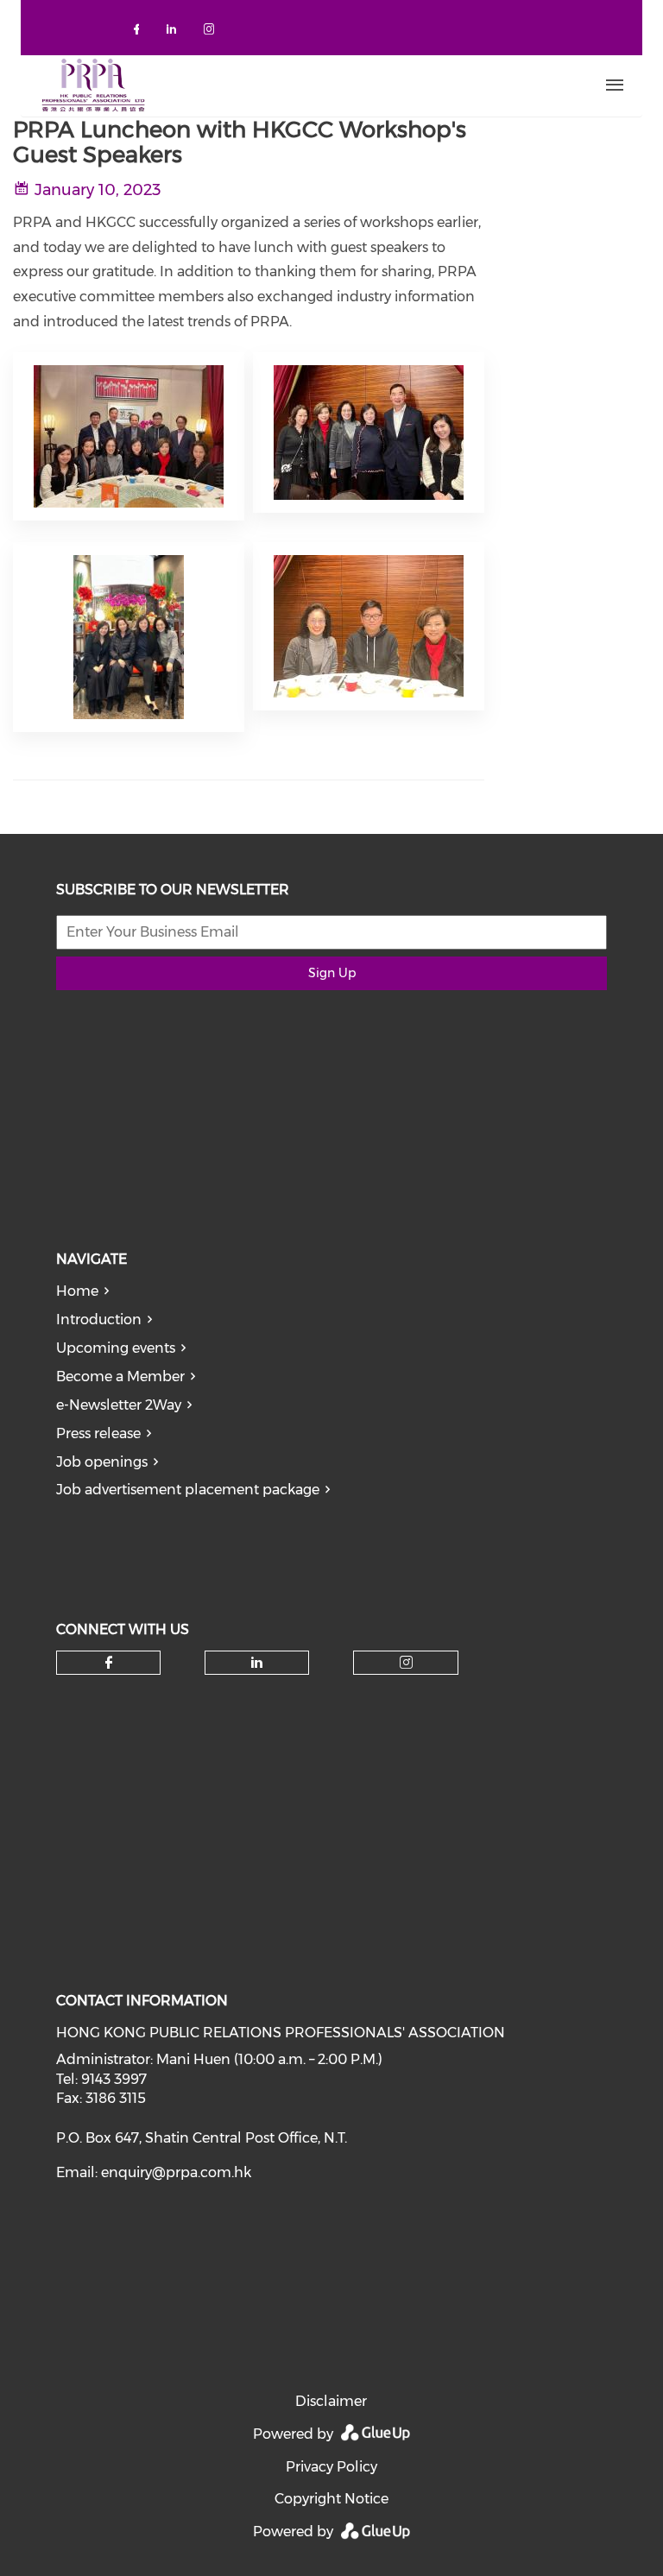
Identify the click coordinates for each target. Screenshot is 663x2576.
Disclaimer (331, 2401)
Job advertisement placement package (188, 1490)
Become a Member (120, 1376)
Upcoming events (116, 1348)
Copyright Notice (331, 2499)
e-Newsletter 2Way (119, 1405)
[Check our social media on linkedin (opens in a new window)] (176, 32)
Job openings (102, 1462)
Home (77, 1291)
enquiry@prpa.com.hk (176, 2172)
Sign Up (332, 973)
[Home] (272, 85)
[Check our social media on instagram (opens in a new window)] (212, 32)
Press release (98, 1433)
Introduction (99, 1320)
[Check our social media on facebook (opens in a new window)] (140, 32)
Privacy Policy (331, 2467)
